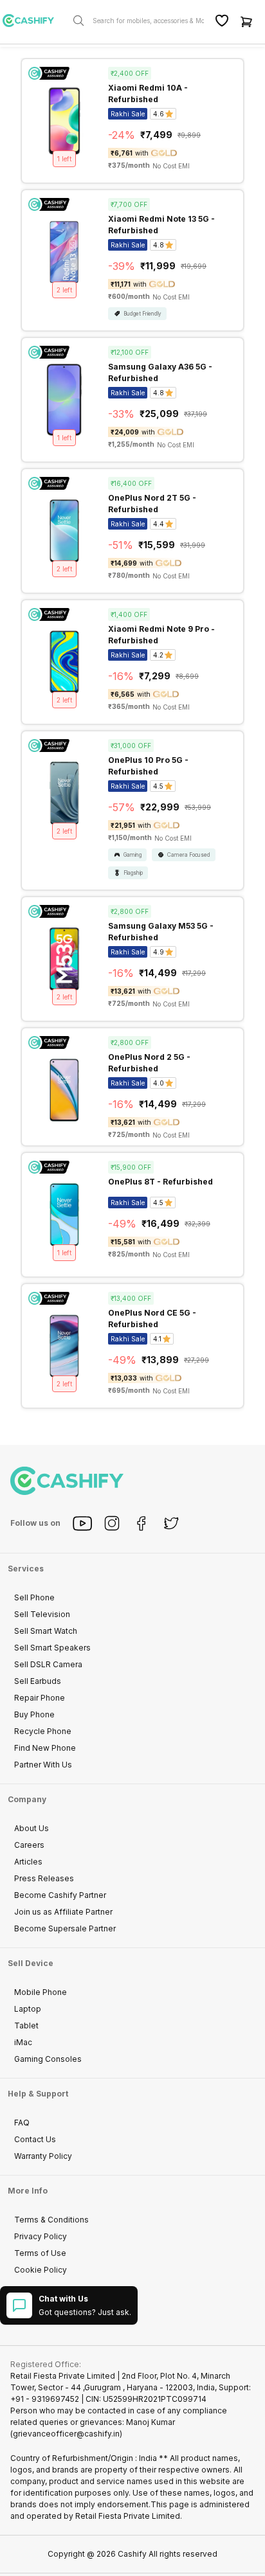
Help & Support (38, 2094)
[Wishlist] (222, 21)
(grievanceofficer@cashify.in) (66, 2434)
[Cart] (246, 21)
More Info (28, 2191)
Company (27, 1799)
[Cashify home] (33, 21)
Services (26, 1569)
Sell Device (31, 1963)
